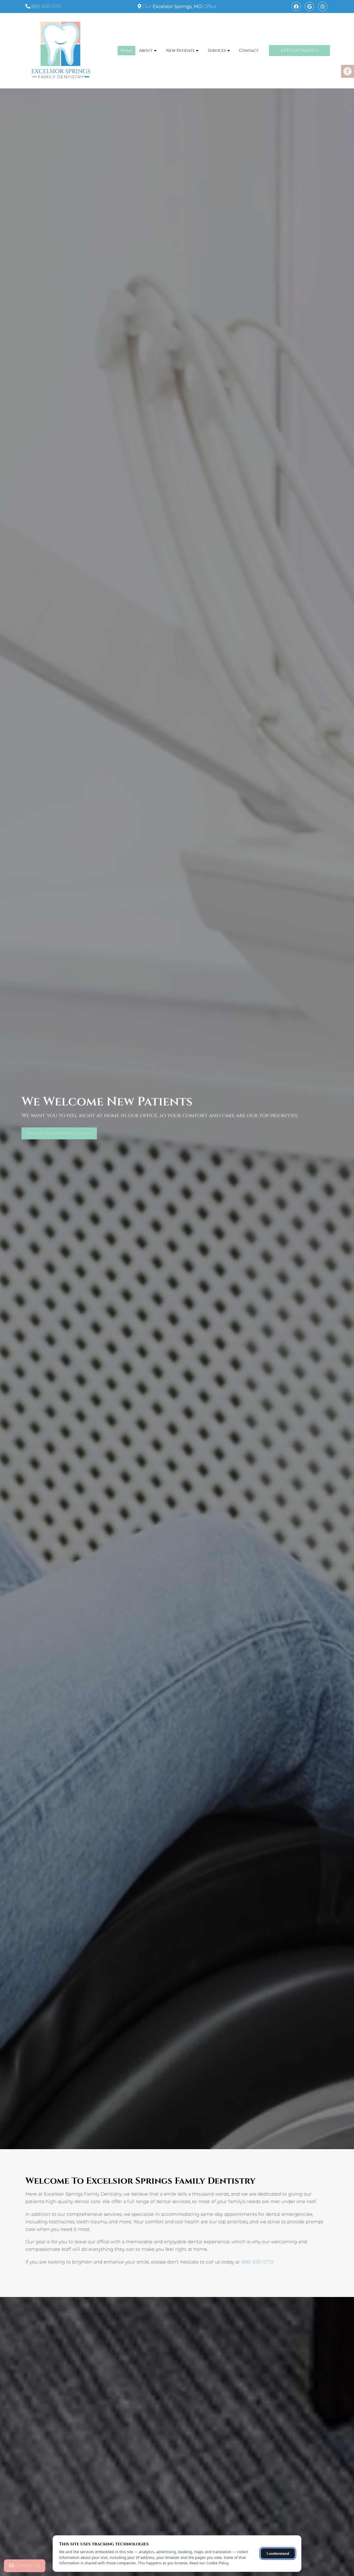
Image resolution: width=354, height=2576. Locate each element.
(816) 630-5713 (46, 6)
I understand (278, 2553)
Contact (249, 51)
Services (217, 51)
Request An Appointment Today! (59, 1133)
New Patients (180, 51)
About (146, 51)
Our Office (179, 6)
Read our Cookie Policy (209, 2563)
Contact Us (27, 2566)
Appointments (300, 50)
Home (126, 51)
